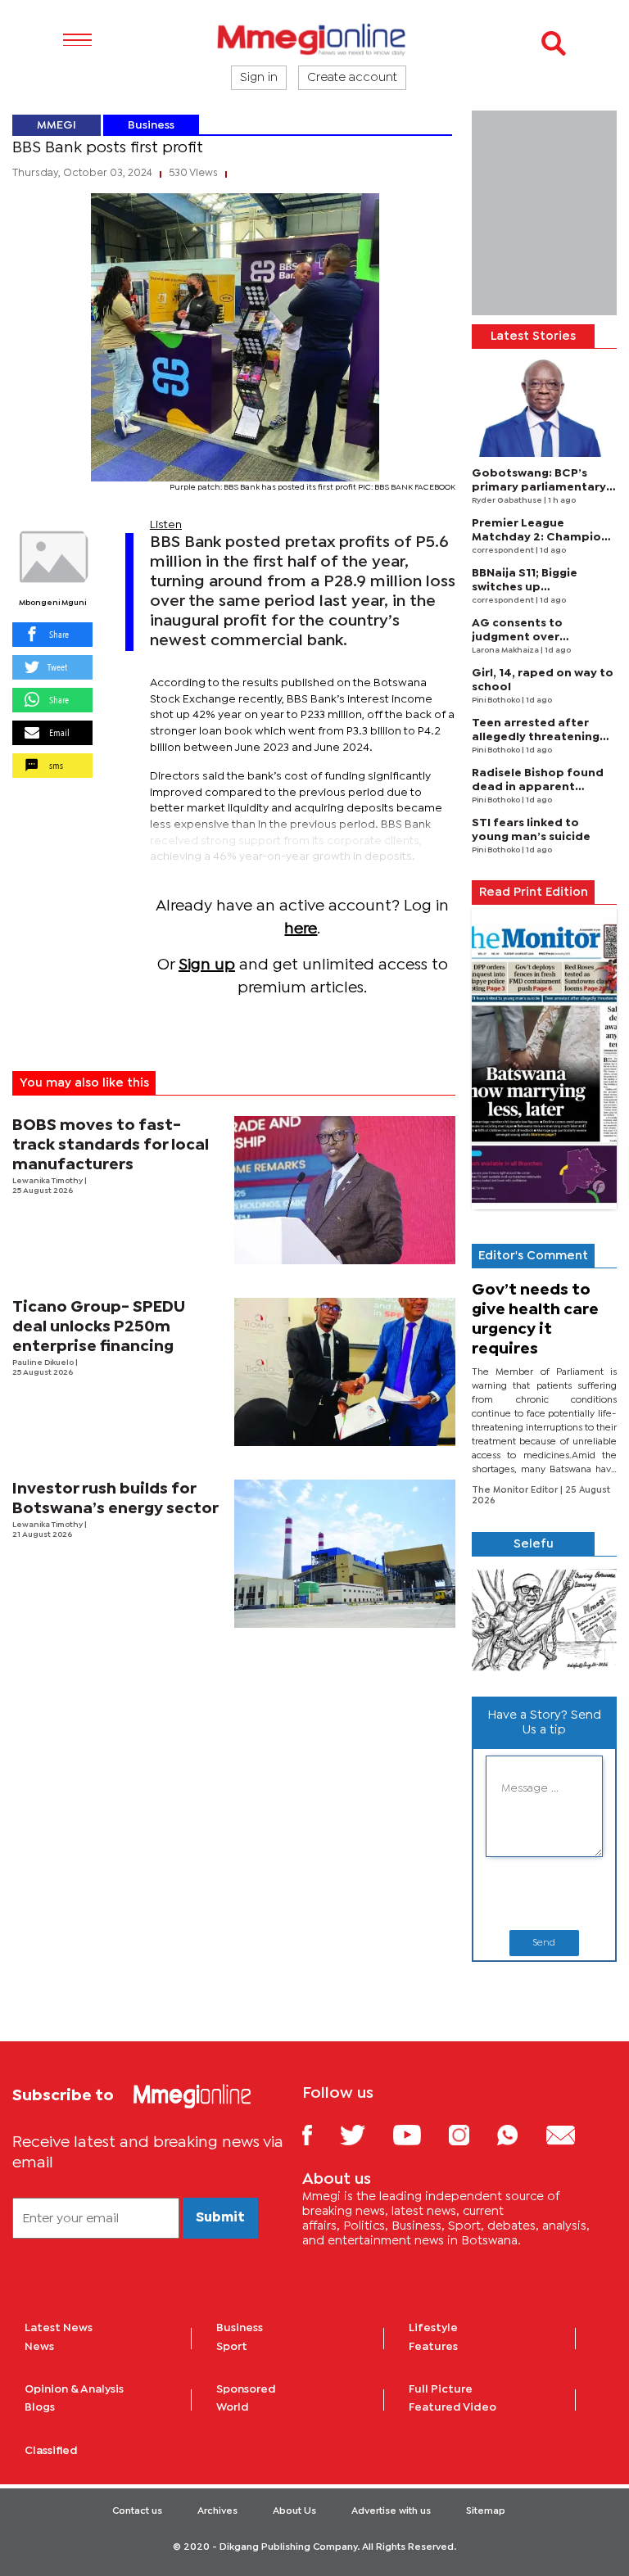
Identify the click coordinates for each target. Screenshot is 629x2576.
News (39, 2347)
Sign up (207, 965)
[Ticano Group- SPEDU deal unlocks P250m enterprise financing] (345, 1372)
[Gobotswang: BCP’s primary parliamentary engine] (544, 408)
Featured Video (453, 2407)
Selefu (534, 1544)
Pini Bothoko (497, 700)
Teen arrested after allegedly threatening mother (536, 737)
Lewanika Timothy (48, 1181)
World (233, 2407)
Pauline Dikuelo (44, 1363)
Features (433, 2347)
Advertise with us (391, 2511)
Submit (220, 2218)
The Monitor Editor (516, 1490)
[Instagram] (471, 2134)
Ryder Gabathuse (508, 501)
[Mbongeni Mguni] (52, 558)
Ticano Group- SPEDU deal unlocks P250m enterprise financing (99, 1327)
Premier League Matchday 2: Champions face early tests (543, 537)
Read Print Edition (534, 893)
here (301, 929)
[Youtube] (419, 2134)
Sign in (259, 78)
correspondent (504, 551)
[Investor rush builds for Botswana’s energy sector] (345, 1554)
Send (544, 1943)
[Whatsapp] (520, 2134)
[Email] (573, 2134)
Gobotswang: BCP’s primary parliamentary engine (539, 487)
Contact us (137, 2511)
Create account (352, 78)
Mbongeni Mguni (52, 603)
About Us (294, 2511)
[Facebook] (319, 2134)
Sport (232, 2347)
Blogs (40, 2407)
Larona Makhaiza (506, 651)
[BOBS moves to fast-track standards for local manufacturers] (345, 1190)
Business (151, 125)
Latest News (59, 2328)
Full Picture (441, 2389)
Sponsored (246, 2389)
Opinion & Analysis (74, 2389)
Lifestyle (433, 2328)
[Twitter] (365, 2134)
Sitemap (486, 2511)
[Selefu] (544, 1620)
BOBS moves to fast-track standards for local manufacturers (111, 1145)
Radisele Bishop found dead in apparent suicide (538, 787)
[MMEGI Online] (314, 39)
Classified (51, 2451)
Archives (217, 2511)
